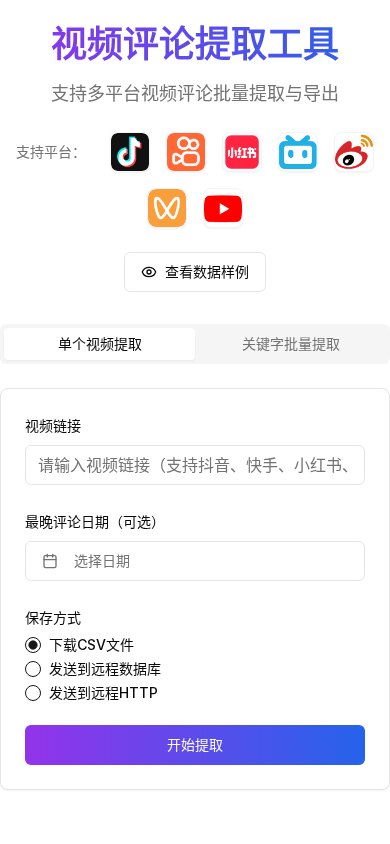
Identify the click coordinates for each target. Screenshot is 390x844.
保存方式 (53, 617)
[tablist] (195, 344)
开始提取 (195, 744)
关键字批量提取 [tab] (291, 343)
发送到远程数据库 (105, 669)
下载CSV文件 (91, 645)
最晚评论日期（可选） (95, 521)
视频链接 (53, 425)
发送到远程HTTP (103, 693)
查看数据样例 (207, 271)
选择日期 (102, 560)
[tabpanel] (195, 589)
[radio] (33, 645)
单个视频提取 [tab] (100, 343)
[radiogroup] (195, 669)
